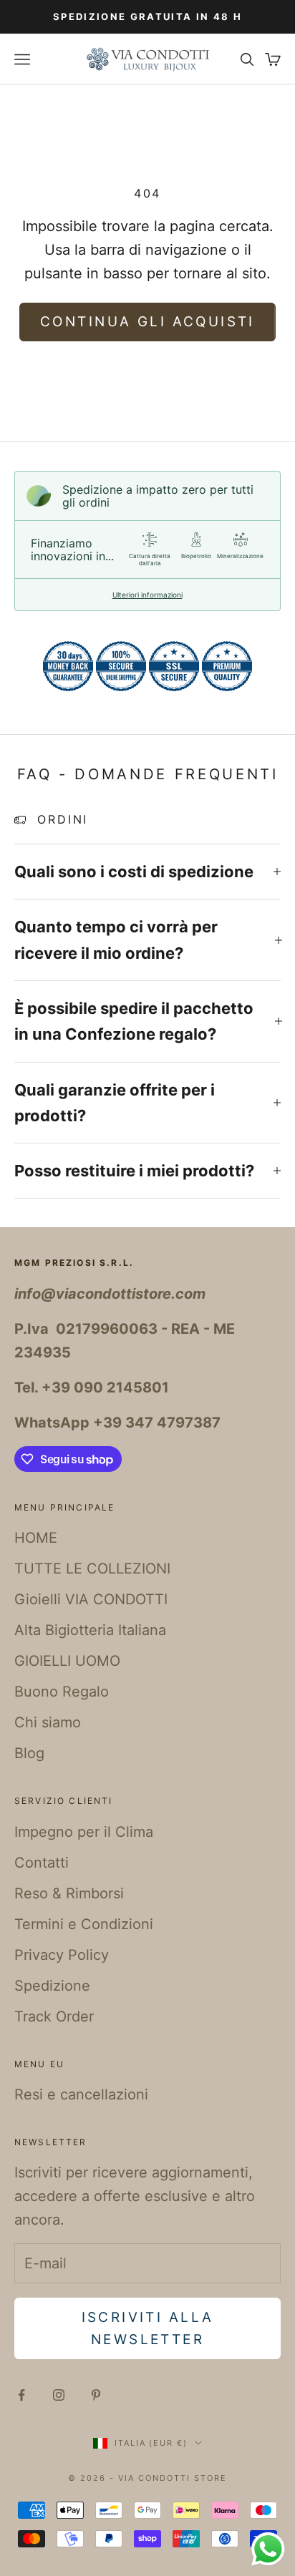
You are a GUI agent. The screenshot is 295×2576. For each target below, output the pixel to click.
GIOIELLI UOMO (67, 1661)
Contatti (42, 1863)
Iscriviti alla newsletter (148, 2328)
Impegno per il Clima (84, 1832)
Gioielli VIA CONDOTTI (91, 1599)
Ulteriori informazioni (147, 595)
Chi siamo (48, 1722)
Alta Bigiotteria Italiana (90, 1630)
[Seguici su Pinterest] (96, 2395)
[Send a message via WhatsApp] (268, 2549)
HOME (36, 1538)
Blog (29, 1753)
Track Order (54, 2016)
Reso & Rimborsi (69, 1893)
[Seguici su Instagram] (59, 2395)
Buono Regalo (62, 1692)
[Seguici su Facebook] (21, 2395)
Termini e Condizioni (84, 1924)
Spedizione (52, 1986)
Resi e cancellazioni (81, 2094)
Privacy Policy (62, 1955)
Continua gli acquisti (147, 322)
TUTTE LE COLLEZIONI (92, 1568)
